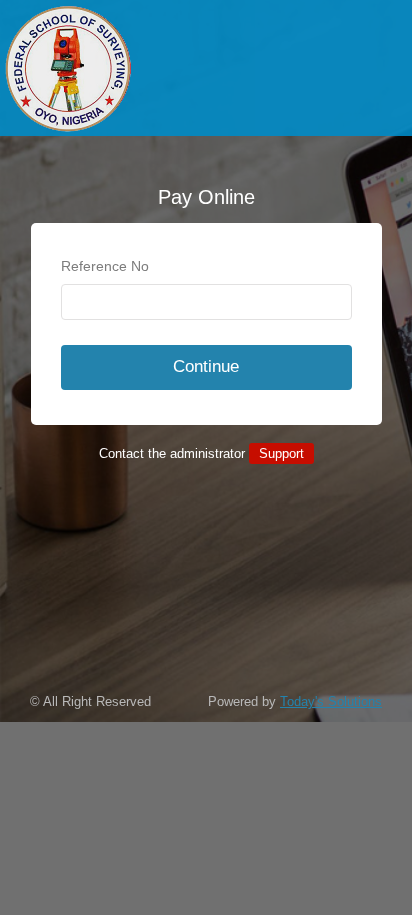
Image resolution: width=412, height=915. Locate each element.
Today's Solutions (331, 701)
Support (281, 453)
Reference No (105, 266)
